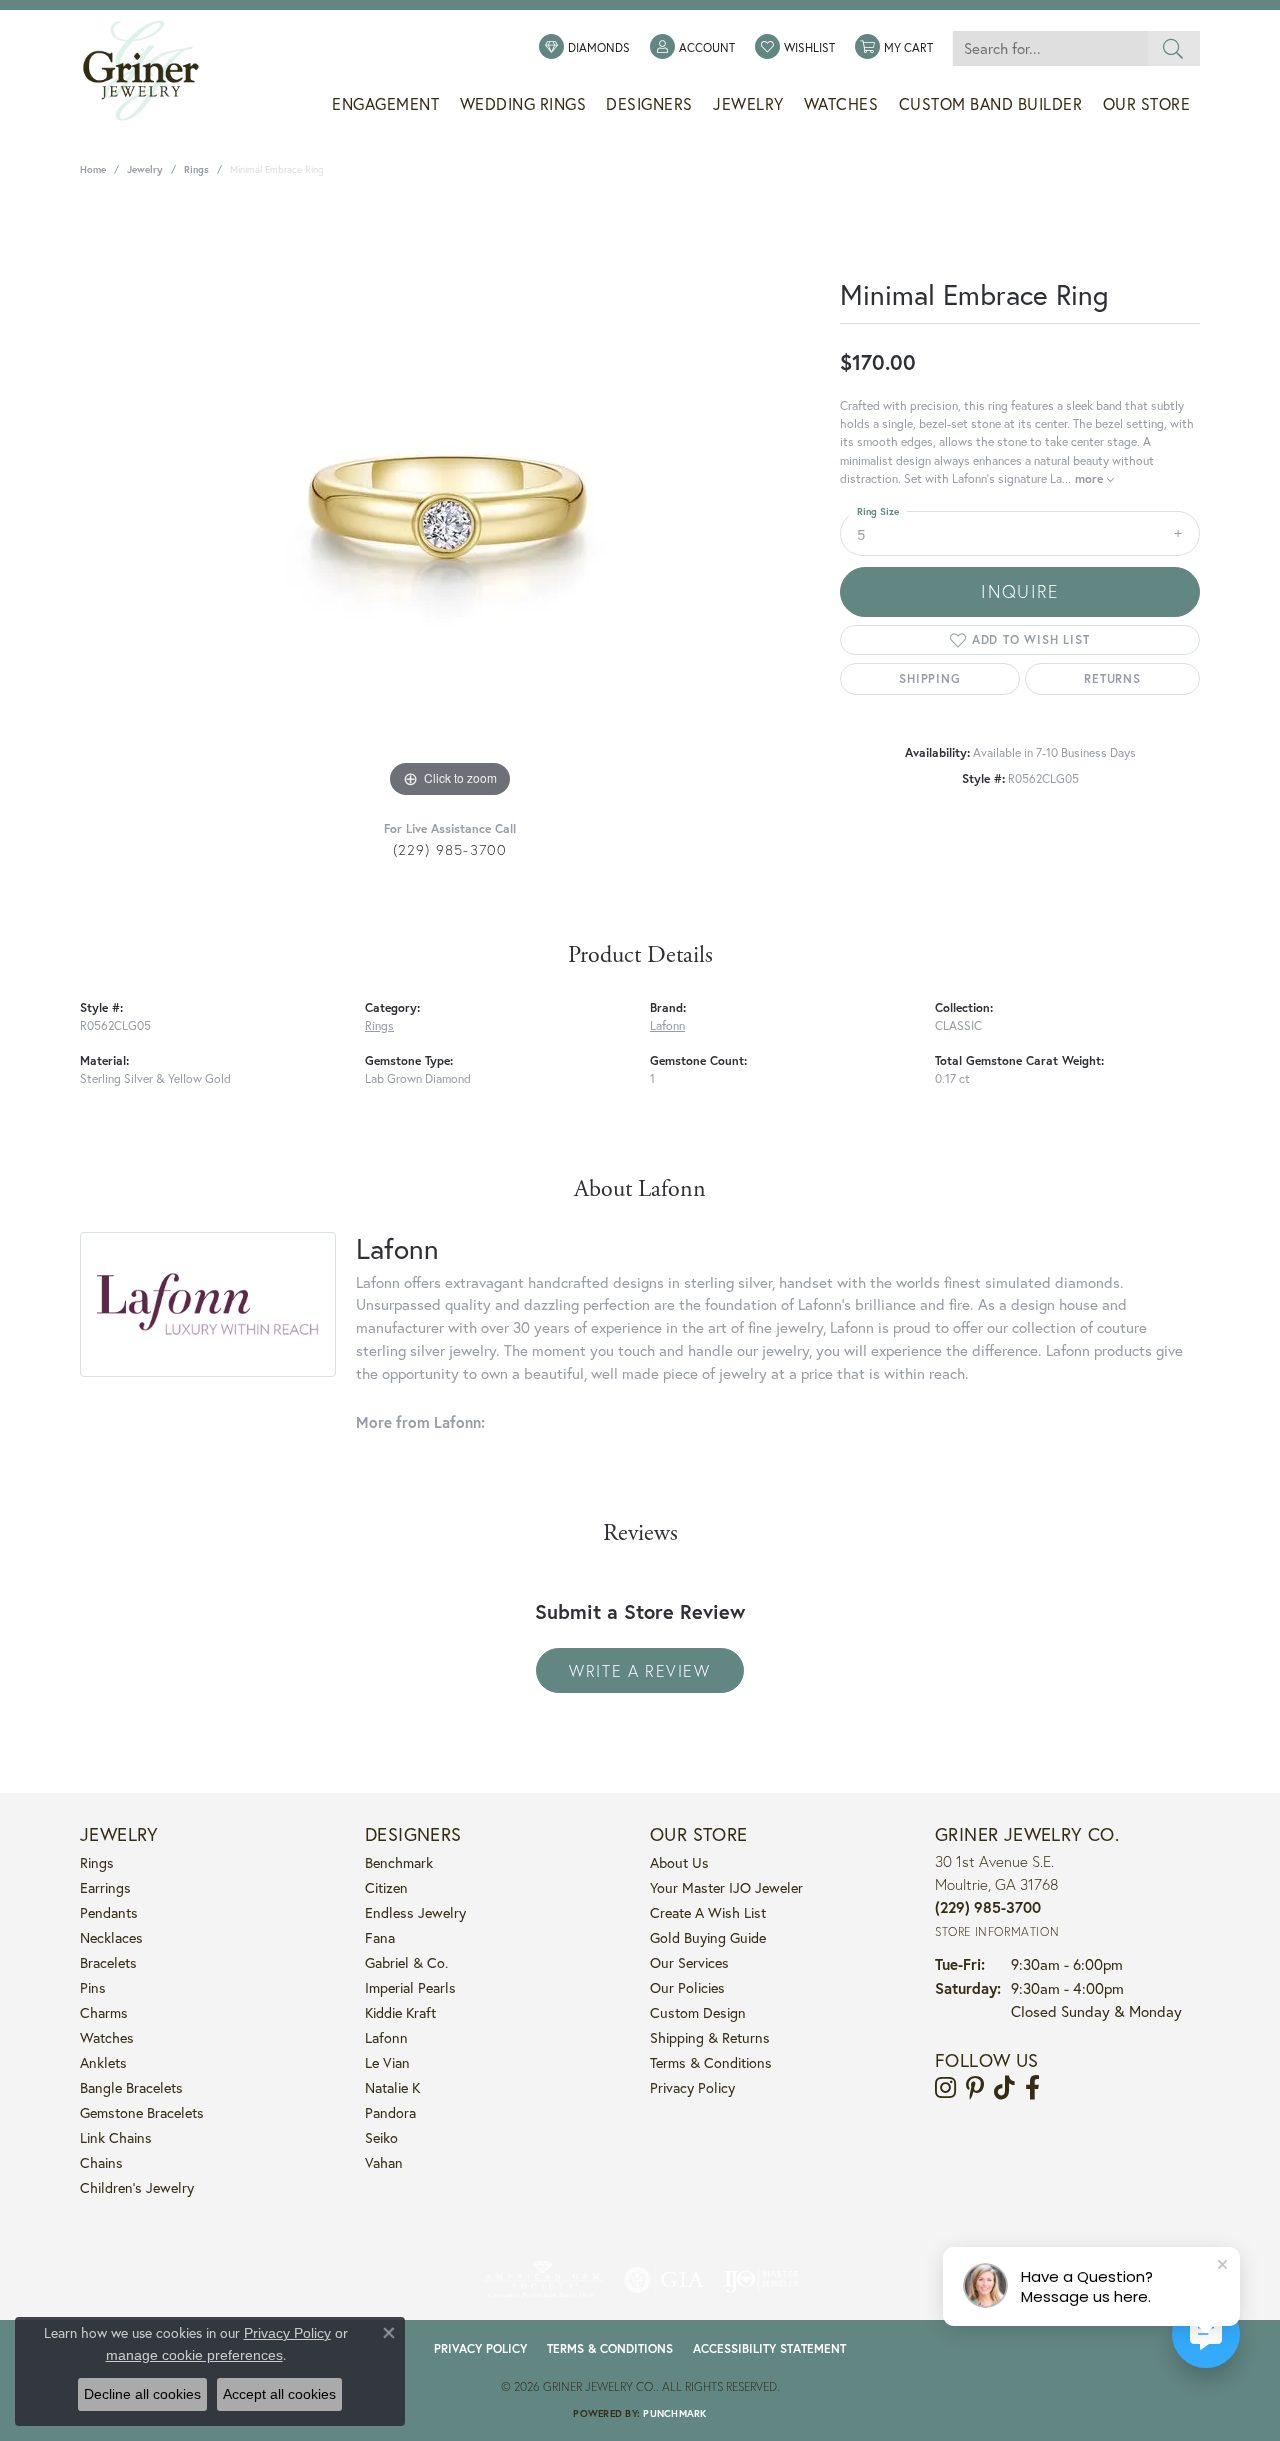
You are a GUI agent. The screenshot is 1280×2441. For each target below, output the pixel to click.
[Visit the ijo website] (761, 2280)
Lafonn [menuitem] (386, 2037)
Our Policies (687, 1987)
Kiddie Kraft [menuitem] (400, 2012)
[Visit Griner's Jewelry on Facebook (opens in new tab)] (1032, 2088)
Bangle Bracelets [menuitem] (131, 2087)
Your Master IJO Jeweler (726, 1887)
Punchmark (674, 2413)
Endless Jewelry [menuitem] (415, 1912)
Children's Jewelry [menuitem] (137, 2187)
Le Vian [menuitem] (387, 2062)
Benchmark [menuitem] (399, 1862)
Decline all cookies (142, 2394)
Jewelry (748, 104)
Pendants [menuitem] (109, 1912)
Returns (1112, 678)
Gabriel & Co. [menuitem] (406, 1962)
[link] (584, 48)
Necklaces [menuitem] (111, 1937)
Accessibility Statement (769, 2348)
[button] (692, 48)
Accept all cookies (279, 2394)
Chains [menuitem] (101, 2162)
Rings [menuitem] (97, 1862)
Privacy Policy (692, 2087)
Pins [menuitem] (93, 1987)
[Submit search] (1173, 48)
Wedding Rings (523, 104)
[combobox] (1050, 48)
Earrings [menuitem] (105, 1887)
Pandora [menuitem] (390, 2112)
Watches (841, 104)
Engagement (385, 104)
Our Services (689, 1962)
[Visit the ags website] (542, 2280)
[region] (450, 503)
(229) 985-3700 (450, 849)
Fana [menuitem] (380, 1937)
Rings (196, 169)
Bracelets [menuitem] (108, 1962)
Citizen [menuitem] (386, 1887)
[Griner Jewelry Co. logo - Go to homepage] (151, 71)
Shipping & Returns (710, 2037)
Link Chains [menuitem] (116, 2137)
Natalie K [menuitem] (392, 2087)
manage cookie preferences (194, 2355)
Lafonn (667, 1025)
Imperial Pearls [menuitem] (410, 1987)
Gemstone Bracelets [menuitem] (142, 2112)
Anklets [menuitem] (103, 2062)
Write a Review (639, 1670)
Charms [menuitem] (104, 2012)
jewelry (145, 169)
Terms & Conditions (711, 2062)
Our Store (1147, 104)
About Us (679, 1862)
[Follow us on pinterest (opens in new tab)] (975, 2088)
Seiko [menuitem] (381, 2137)
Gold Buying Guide (708, 1937)
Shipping (929, 678)
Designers (649, 104)
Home (93, 169)
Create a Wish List (708, 1912)
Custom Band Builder (991, 104)
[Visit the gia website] (664, 2280)
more (1091, 478)
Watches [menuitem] (107, 2037)
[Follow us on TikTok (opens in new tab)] (1004, 2088)
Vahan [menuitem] (384, 2162)
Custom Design (698, 2012)
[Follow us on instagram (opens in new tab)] (945, 2088)
